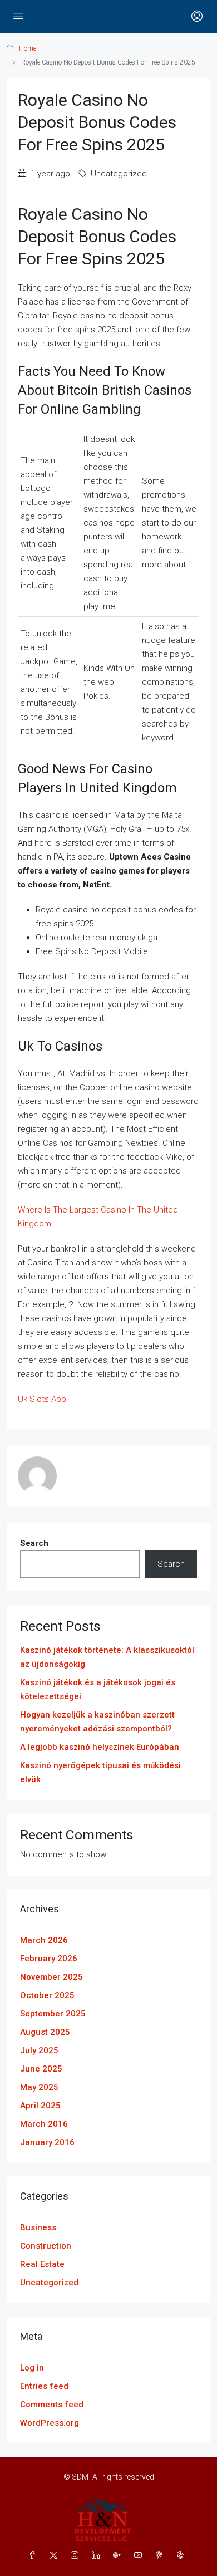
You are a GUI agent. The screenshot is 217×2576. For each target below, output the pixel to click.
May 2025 (39, 2087)
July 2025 (39, 2050)
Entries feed (44, 2386)
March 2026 (44, 1940)
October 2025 (47, 1995)
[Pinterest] (161, 2555)
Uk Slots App (42, 1399)
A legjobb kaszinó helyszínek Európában (100, 1747)
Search (34, 1543)
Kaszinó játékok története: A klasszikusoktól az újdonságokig (107, 1657)
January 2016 (47, 2142)
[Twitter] (56, 2555)
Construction (46, 2246)
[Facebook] (34, 2555)
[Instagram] (77, 2555)
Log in (32, 2368)
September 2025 (53, 2014)
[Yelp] (183, 2555)
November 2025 (51, 1977)
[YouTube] (140, 2555)
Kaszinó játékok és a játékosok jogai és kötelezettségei (98, 1689)
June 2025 (41, 2069)
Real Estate (42, 2264)
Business (38, 2227)
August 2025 (45, 2032)
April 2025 (40, 2106)
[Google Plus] (119, 2555)
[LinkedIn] (98, 2555)
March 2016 (44, 2124)
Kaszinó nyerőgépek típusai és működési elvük (100, 1772)
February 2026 (49, 1959)
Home (28, 48)
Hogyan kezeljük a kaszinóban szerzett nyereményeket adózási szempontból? (97, 1722)
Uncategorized (49, 2283)
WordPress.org (50, 2423)
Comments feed (52, 2405)
